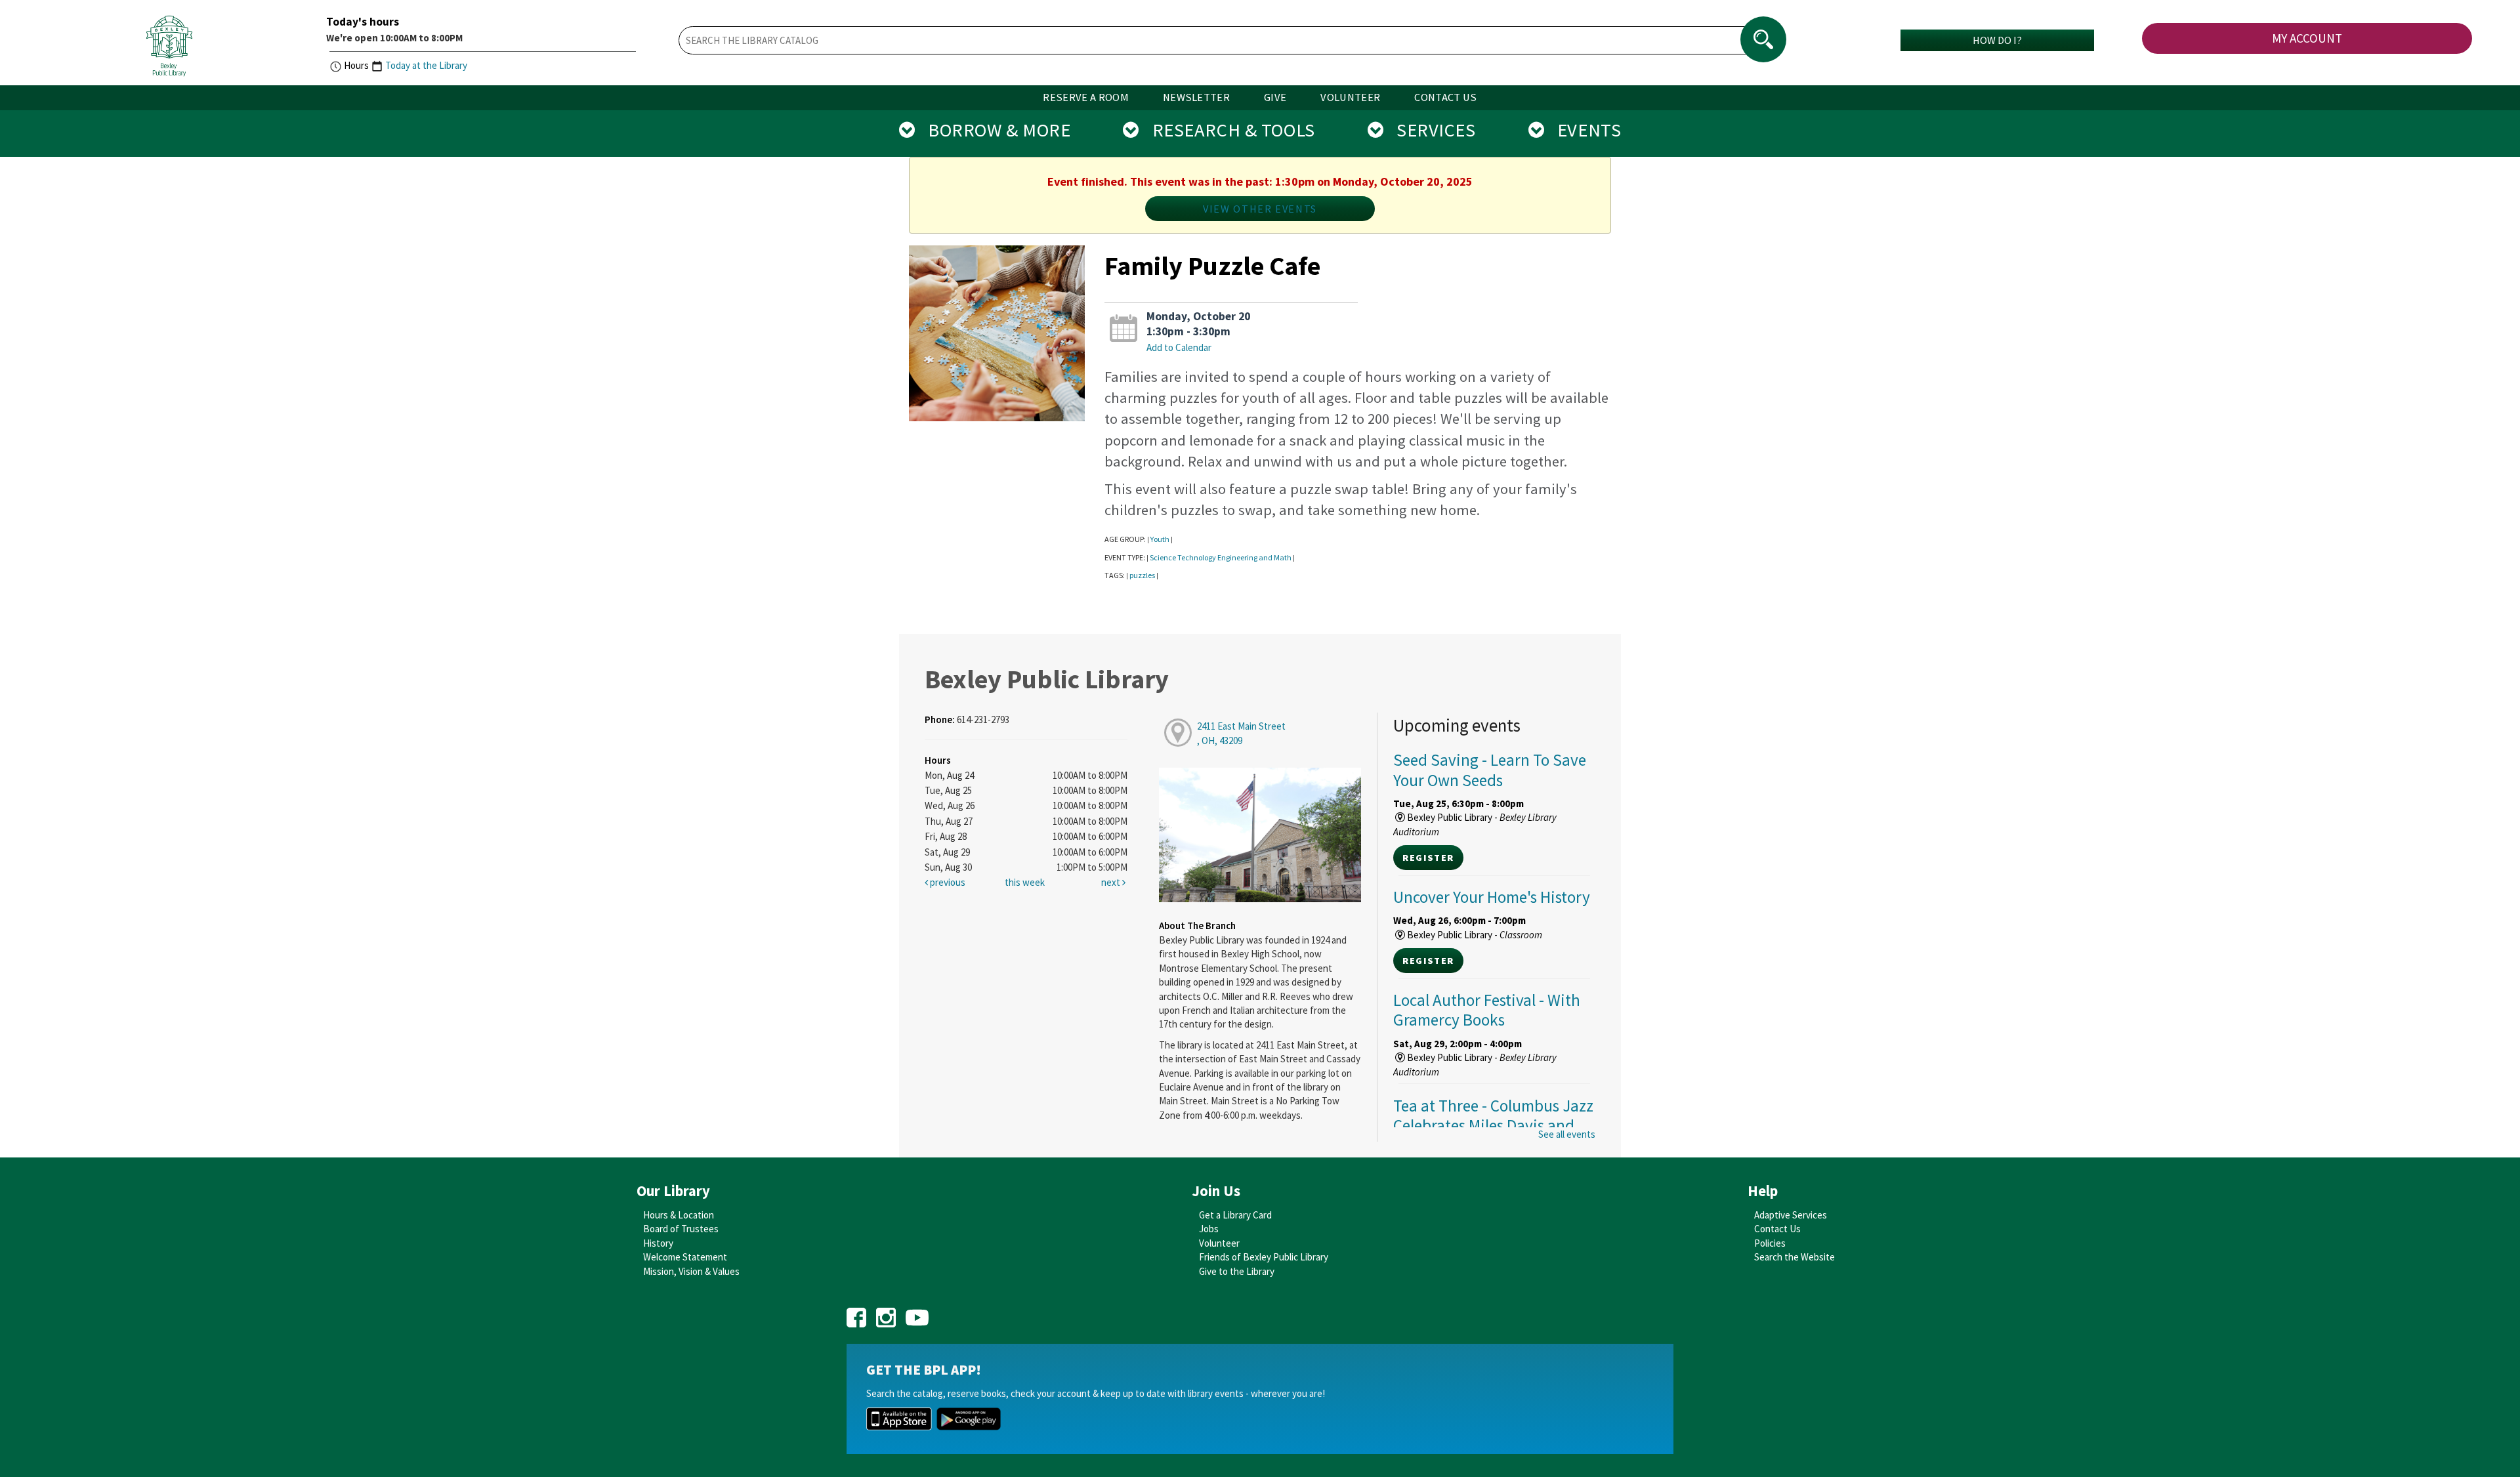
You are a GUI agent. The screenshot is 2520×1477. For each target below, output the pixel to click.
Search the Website (1795, 1257)
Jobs (1209, 1229)
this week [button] (1025, 882)
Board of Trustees (681, 1229)
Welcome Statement (685, 1257)
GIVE (1275, 97)
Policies (1770, 1243)
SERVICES (1429, 130)
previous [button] (947, 882)
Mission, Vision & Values (691, 1271)
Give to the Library (1237, 1271)
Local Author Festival (1487, 1010)
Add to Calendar (1179, 347)
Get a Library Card (1235, 1215)
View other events (1260, 209)
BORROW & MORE (993, 130)
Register (1428, 858)
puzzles (1142, 575)
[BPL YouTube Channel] (917, 1313)
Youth (1160, 539)
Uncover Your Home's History (1492, 897)
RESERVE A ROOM (1086, 97)
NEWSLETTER (1196, 97)
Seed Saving (1490, 770)
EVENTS (1583, 130)
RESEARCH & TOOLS (1227, 130)
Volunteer (1219, 1243)
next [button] (1112, 882)
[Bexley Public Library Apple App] (899, 1418)
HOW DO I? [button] (1997, 40)
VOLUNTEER (1350, 97)
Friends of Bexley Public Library (1264, 1257)
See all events (1567, 1134)
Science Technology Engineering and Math (1221, 557)
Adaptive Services (1791, 1215)
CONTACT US (1445, 97)
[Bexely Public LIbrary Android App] (969, 1418)
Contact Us (1777, 1229)
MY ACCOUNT (2307, 38)
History (658, 1243)
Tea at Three (1493, 1125)
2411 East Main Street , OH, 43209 (1241, 733)
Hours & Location (679, 1215)
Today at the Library (426, 65)
